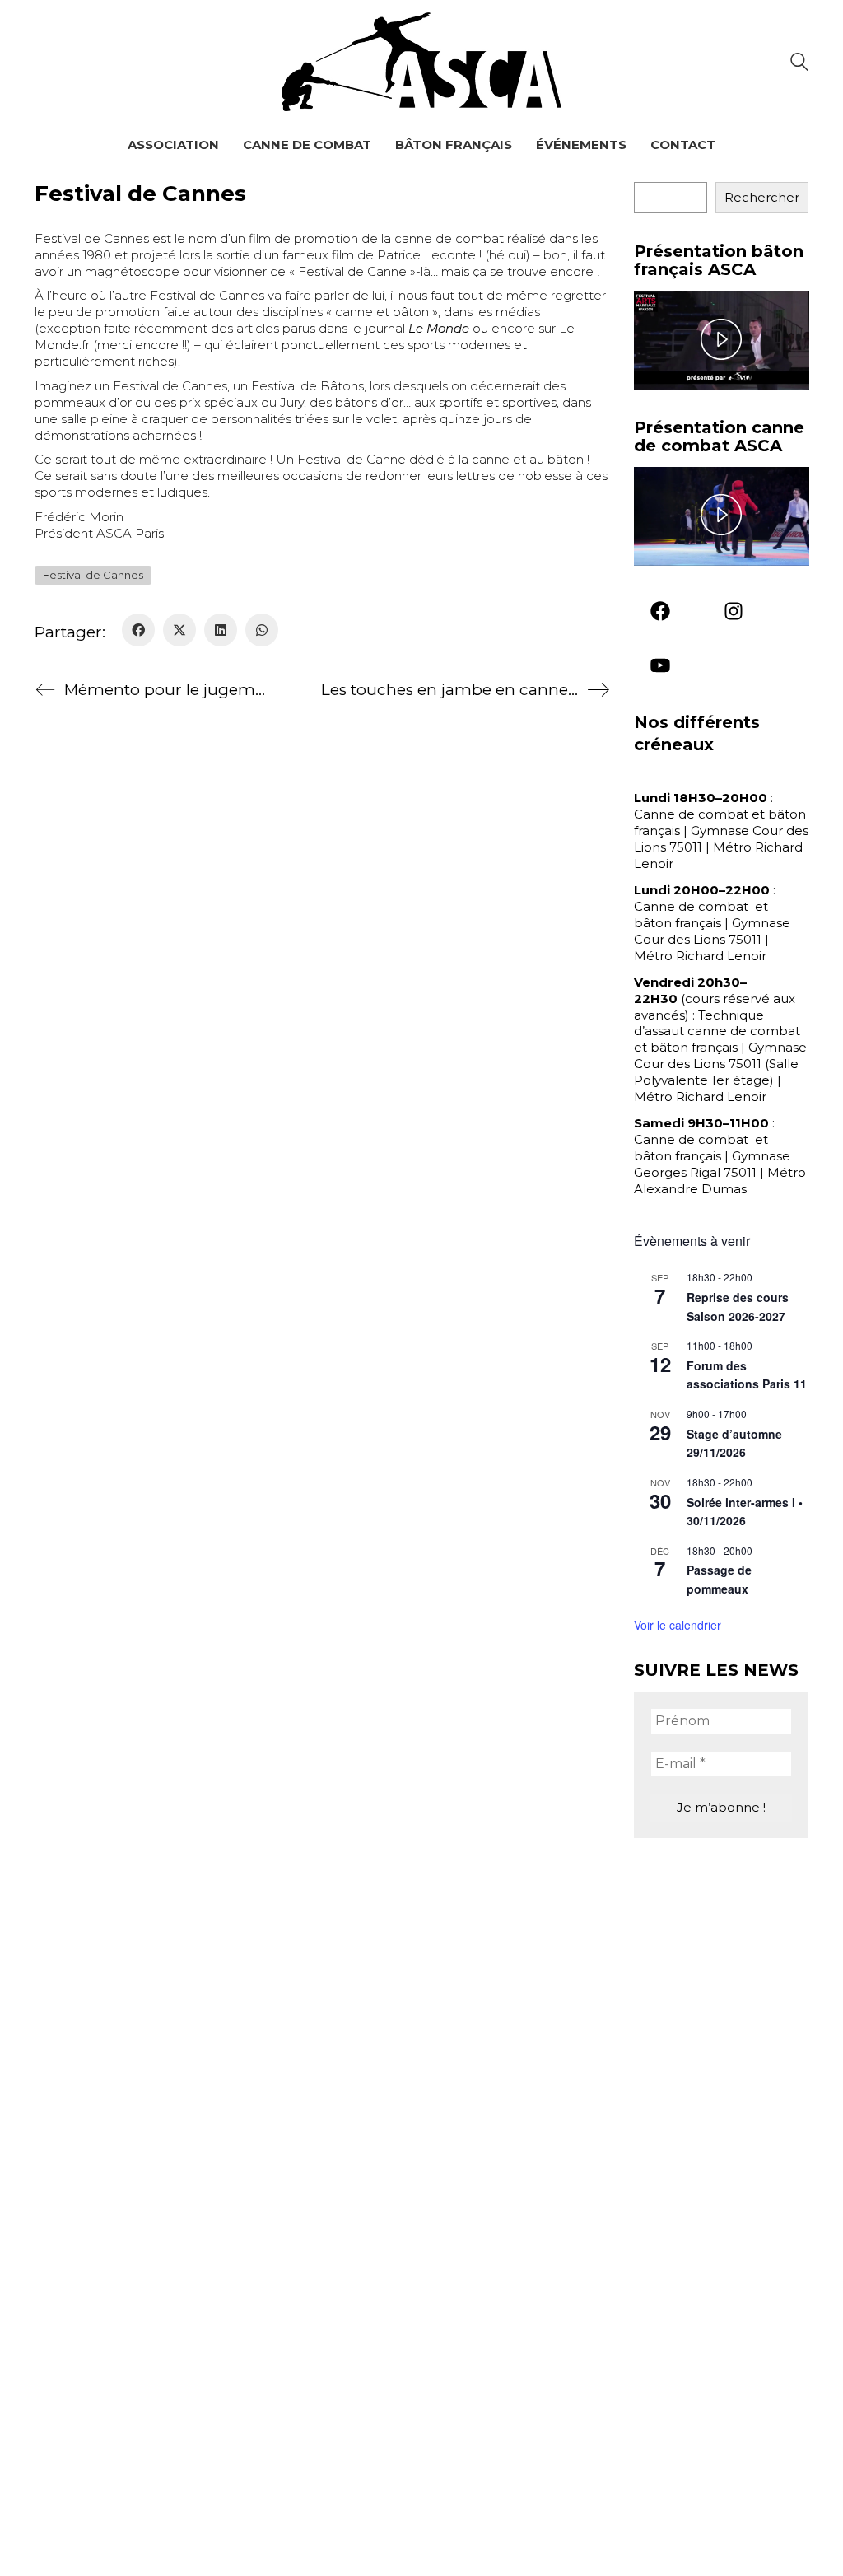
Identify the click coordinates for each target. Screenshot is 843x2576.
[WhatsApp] (262, 630)
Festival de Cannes (93, 575)
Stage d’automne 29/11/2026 (734, 1443)
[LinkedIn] (221, 630)
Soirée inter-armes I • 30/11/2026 (745, 1512)
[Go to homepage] (421, 62)
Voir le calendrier (678, 1625)
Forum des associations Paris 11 (747, 1375)
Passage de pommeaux (719, 1579)
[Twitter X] (179, 630)
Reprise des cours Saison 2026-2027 (738, 1307)
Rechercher (762, 197)
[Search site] (799, 64)
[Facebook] (138, 630)
